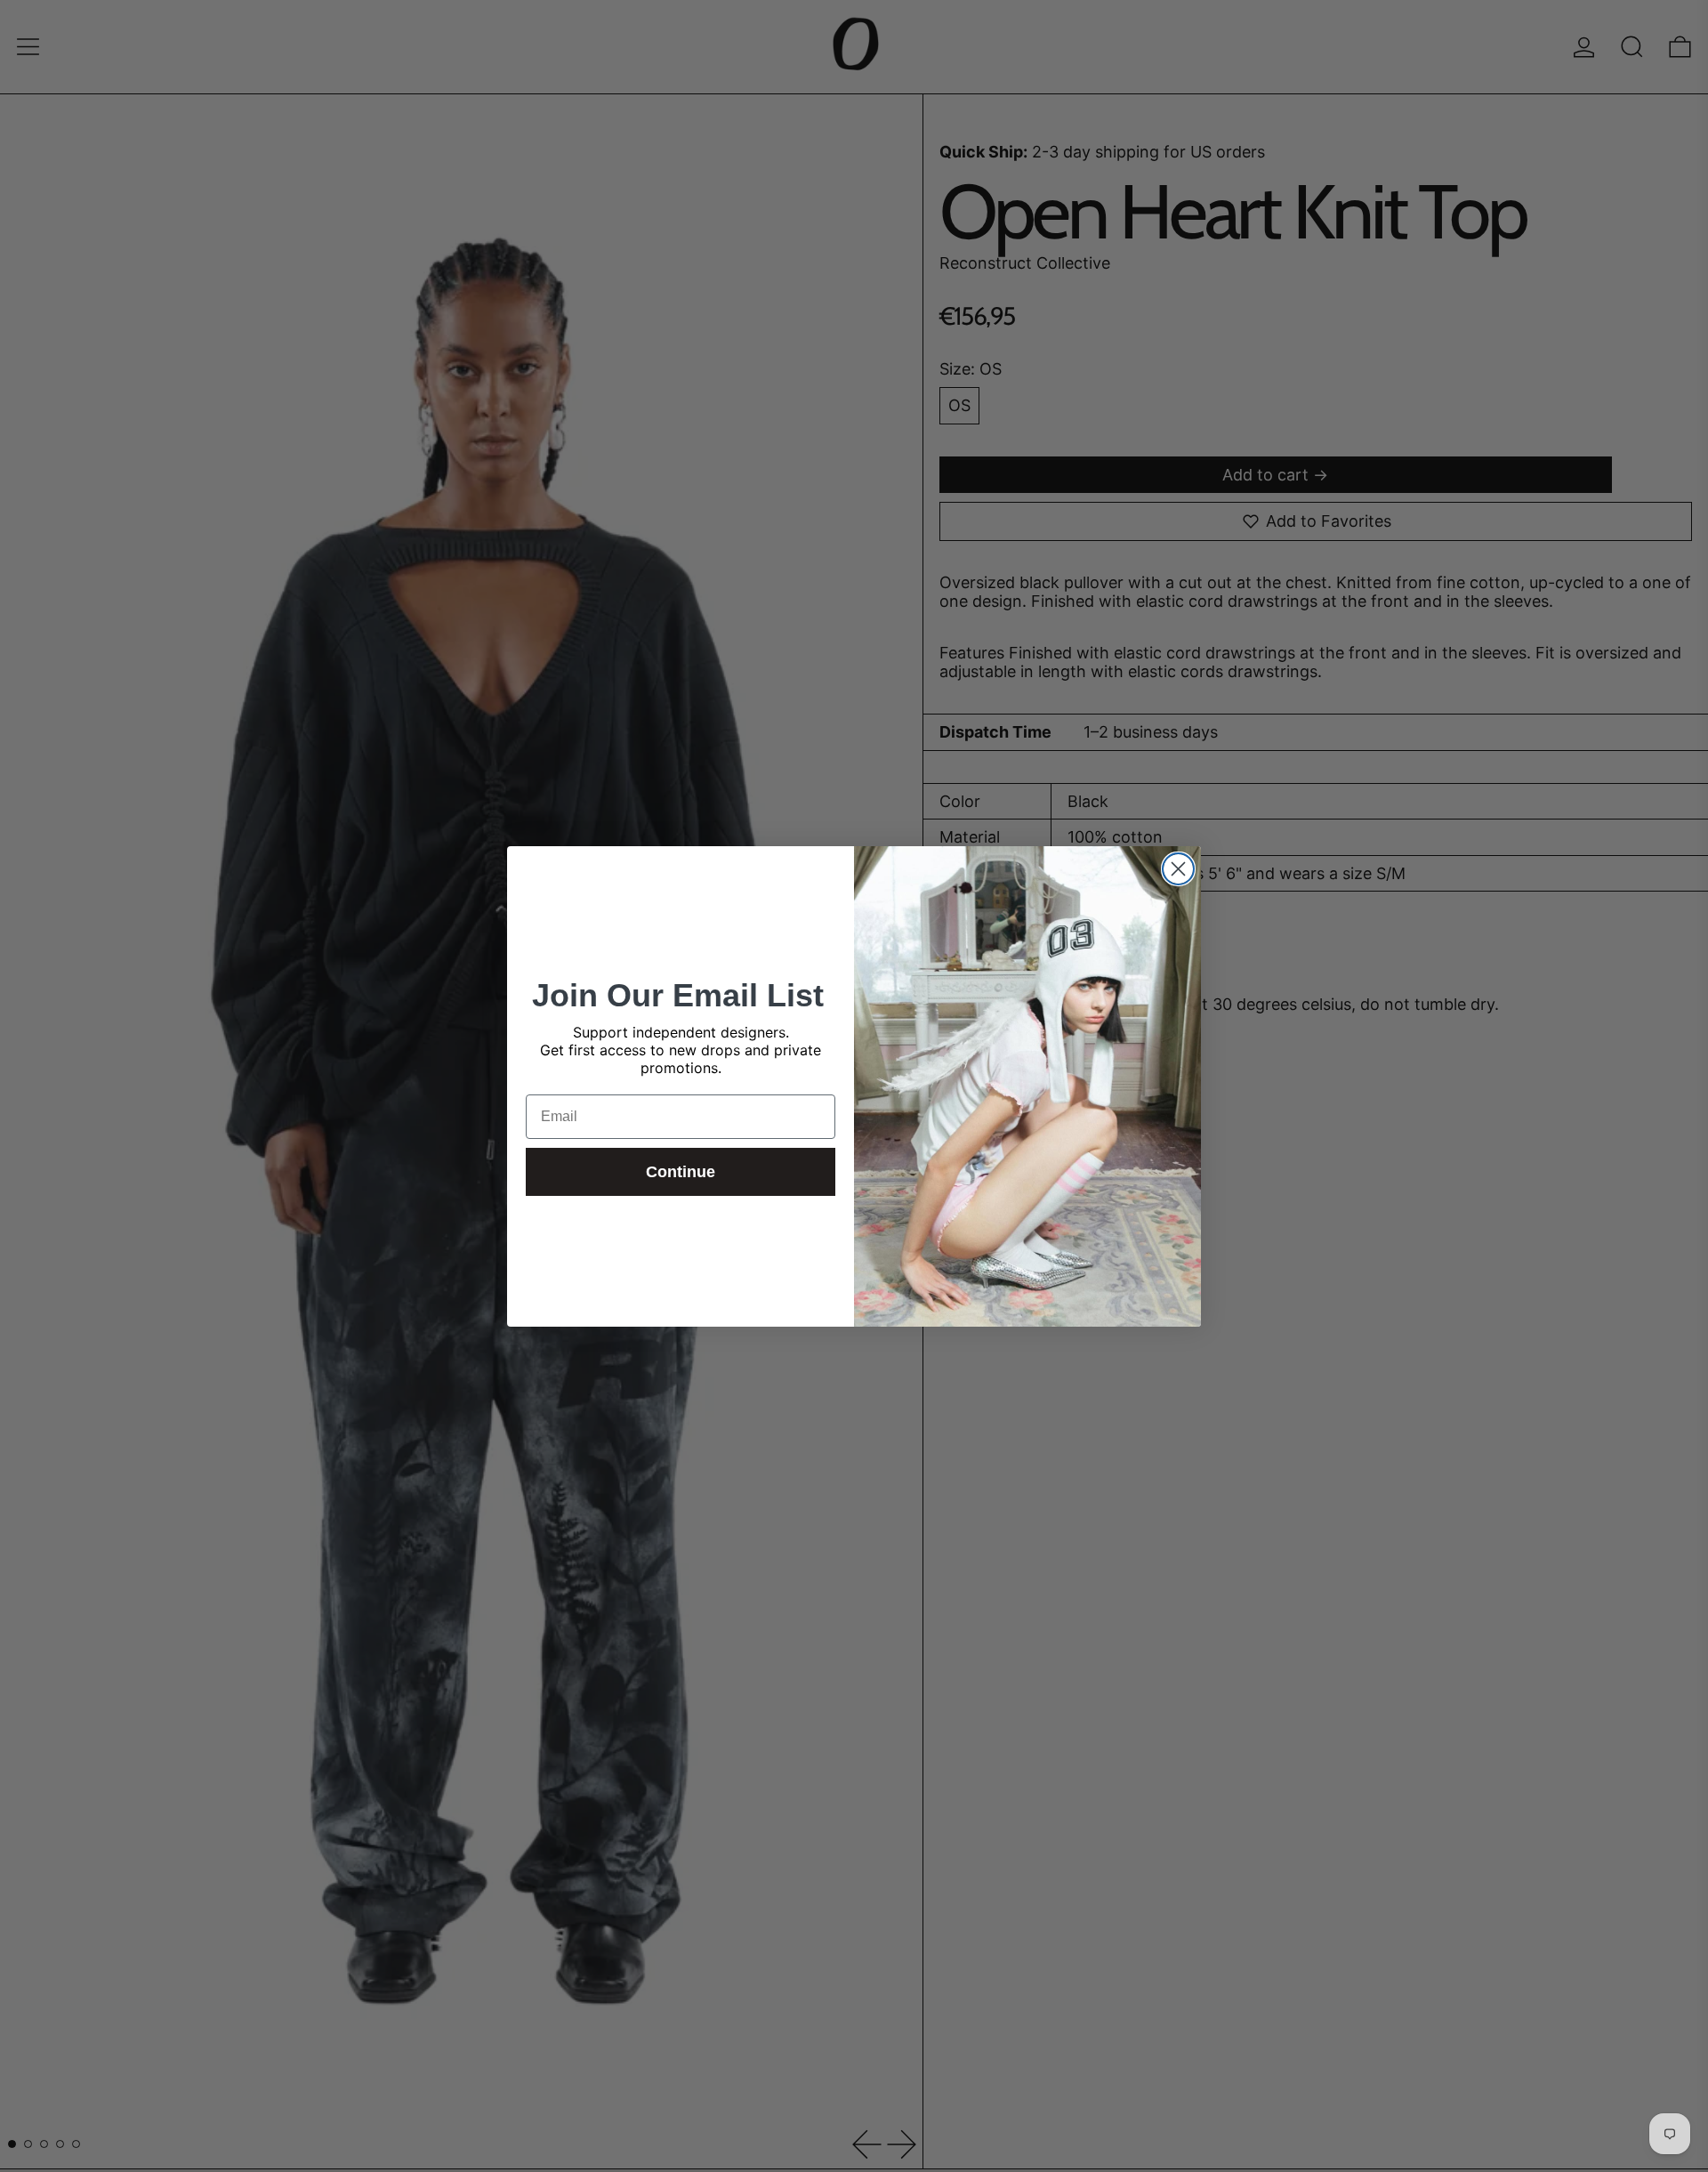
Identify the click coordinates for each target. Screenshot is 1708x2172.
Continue (681, 1172)
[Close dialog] (1178, 869)
